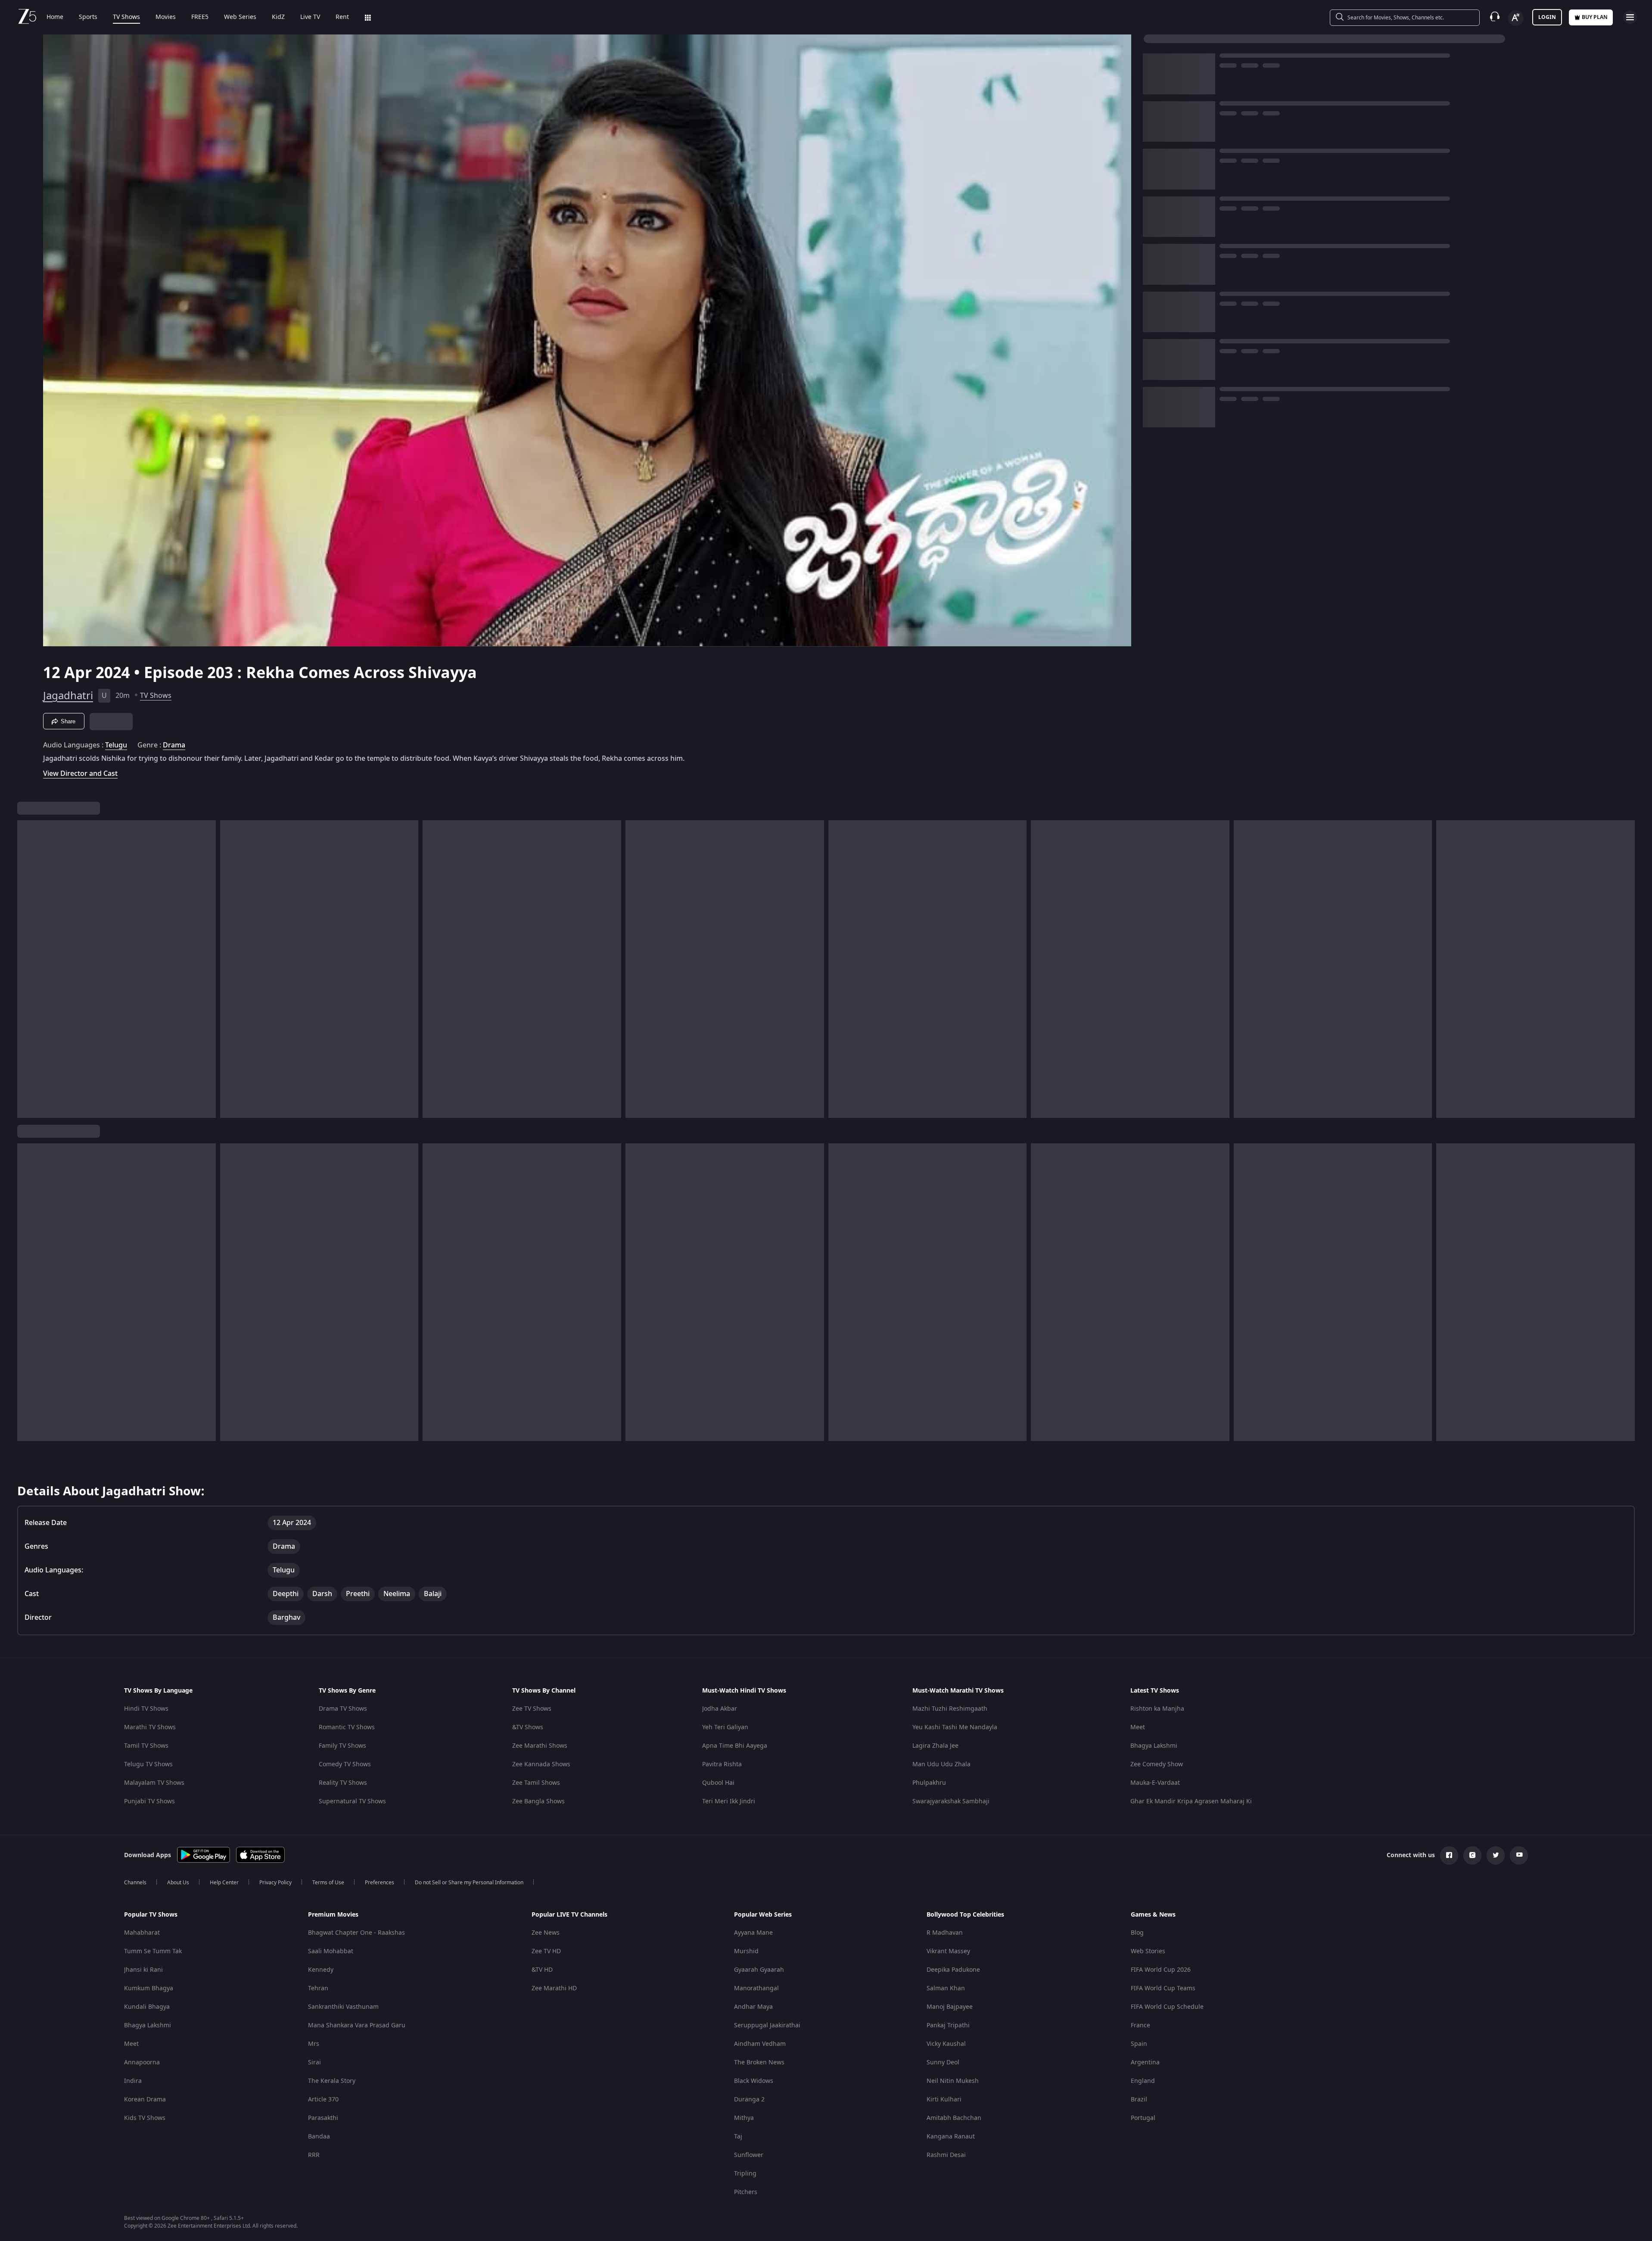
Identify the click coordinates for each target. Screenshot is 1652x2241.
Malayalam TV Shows (154, 1783)
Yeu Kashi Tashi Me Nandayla (955, 1727)
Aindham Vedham (760, 2044)
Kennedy (321, 1970)
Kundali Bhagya (147, 2007)
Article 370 (323, 2099)
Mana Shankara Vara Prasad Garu (357, 2025)
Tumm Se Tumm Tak (153, 1951)
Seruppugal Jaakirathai (767, 2025)
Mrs (314, 2044)
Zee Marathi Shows (540, 1746)
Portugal (1143, 2118)
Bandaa (319, 2137)
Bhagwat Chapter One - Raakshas (356, 1933)
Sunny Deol (943, 2062)
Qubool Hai (718, 1783)
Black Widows (754, 2081)
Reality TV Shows (343, 1783)
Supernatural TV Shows (352, 1801)
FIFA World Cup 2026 (1161, 1970)
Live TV (310, 17)
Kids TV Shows (145, 2118)
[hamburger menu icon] (1630, 17)
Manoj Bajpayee (950, 2007)
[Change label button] (1516, 18)
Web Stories (1148, 1951)
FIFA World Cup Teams (1163, 1988)
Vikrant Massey (948, 1951)
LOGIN (1547, 17)
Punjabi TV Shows (149, 1801)
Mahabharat (142, 1933)
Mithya (744, 2118)
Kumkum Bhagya (149, 1988)
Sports (88, 17)
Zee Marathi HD (554, 1988)
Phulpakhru (929, 1783)
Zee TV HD (546, 1951)
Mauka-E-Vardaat (1155, 1783)
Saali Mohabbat (331, 1951)
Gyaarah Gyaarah (759, 1970)
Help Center (224, 1883)
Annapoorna (142, 2062)
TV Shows (126, 17)
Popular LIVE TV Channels (569, 1915)
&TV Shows (528, 1727)
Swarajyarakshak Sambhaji (951, 1801)
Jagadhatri (68, 696)
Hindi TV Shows (146, 1709)
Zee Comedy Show (1157, 1764)
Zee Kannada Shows (541, 1764)
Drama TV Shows (343, 1709)
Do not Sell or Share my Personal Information (469, 1883)
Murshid (746, 1951)
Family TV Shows (342, 1746)
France (1140, 2025)
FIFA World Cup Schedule (1167, 2007)
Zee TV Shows (532, 1709)
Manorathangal (756, 1988)
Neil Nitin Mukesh (953, 2081)
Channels (135, 1883)
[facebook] (1449, 1855)
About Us (178, 1883)
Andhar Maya (753, 2007)
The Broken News (759, 2062)
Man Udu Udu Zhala (941, 1764)
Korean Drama (145, 2099)
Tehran (318, 1988)
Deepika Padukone (953, 1970)
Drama (174, 745)
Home (55, 17)
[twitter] (1496, 1855)
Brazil (1139, 2099)
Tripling (745, 2174)
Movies (166, 17)
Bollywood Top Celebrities (965, 1915)
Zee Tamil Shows (536, 1783)
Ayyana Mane (753, 1933)
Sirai (314, 2062)
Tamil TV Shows (146, 1746)
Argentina (1145, 2062)
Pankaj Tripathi (948, 2025)
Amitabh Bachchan (954, 2118)
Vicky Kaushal (946, 2044)
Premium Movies (333, 1915)
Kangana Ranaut (951, 2137)
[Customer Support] (1495, 17)
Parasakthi (323, 2118)
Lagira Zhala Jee (935, 1746)
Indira (133, 2081)
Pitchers (746, 2192)
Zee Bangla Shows (538, 1801)
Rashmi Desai (946, 2155)
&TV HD (542, 1970)
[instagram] (1472, 1855)
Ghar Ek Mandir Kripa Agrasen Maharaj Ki (1191, 1801)
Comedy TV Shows (345, 1764)
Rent (342, 17)
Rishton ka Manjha (1157, 1709)
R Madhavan (945, 1933)
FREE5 (200, 17)
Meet (1138, 1727)
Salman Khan (946, 1988)
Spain (1139, 2044)
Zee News (546, 1933)
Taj (738, 2137)
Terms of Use (328, 1883)
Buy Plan (1595, 17)
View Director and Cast (80, 773)
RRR (314, 2155)
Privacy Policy (275, 1883)
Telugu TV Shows (148, 1764)
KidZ (278, 17)
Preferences (380, 1883)
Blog (1137, 1933)
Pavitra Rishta (722, 1764)
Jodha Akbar (720, 1709)
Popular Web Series (763, 1915)
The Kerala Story (332, 2081)
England (1143, 2081)
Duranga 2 (749, 2099)
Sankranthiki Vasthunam (343, 2007)
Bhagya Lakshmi (1154, 1746)
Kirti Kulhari (944, 2099)
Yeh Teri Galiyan (725, 1727)
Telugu (116, 745)
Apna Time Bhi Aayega (735, 1746)
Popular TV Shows (151, 1915)
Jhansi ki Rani (143, 1970)
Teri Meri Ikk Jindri (729, 1801)
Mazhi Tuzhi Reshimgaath (950, 1709)
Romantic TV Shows (347, 1727)
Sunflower (749, 2155)
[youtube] (1519, 1855)
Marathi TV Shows (150, 1727)
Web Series (240, 17)
